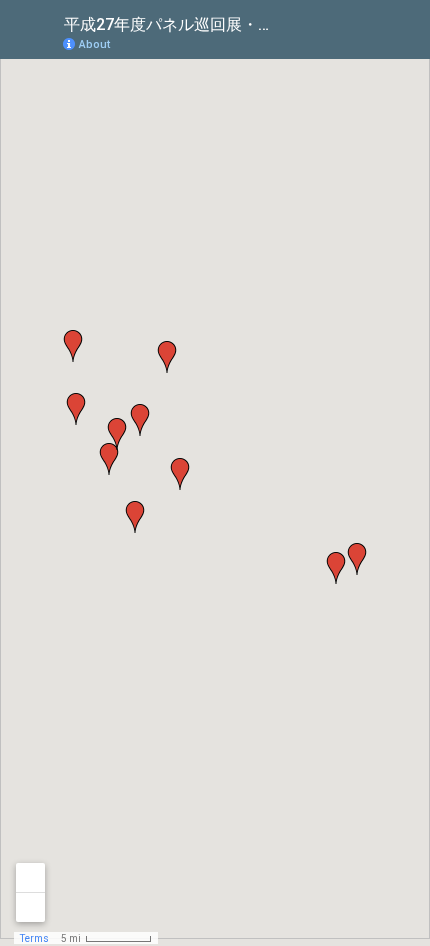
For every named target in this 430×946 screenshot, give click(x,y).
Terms (34, 938)
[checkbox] (285, 22)
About (94, 44)
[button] (109, 459)
